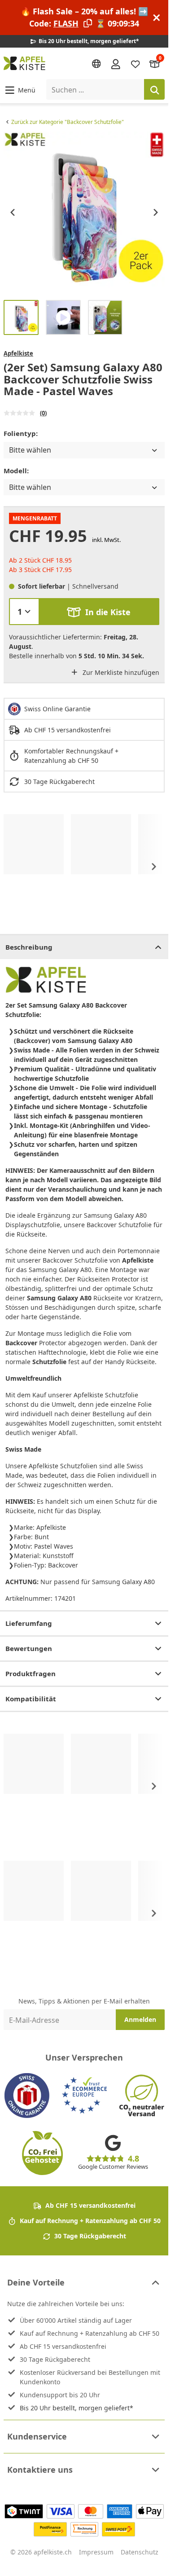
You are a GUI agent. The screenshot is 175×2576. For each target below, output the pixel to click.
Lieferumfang (29, 1623)
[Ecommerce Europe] (84, 2096)
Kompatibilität (31, 1699)
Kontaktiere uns (40, 2470)
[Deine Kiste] (155, 64)
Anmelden (140, 2019)
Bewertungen (29, 1648)
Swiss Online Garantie (57, 709)
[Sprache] (96, 64)
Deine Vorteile (36, 2282)
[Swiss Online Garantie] (27, 2096)
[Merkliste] (136, 64)
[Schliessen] (157, 18)
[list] (84, 212)
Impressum (96, 2552)
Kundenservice (37, 2436)
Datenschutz (140, 2552)
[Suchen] (154, 89)
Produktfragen (31, 1673)
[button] (20, 90)
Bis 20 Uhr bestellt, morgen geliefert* (77, 2408)
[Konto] (116, 63)
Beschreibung (29, 947)
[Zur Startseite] (24, 63)
